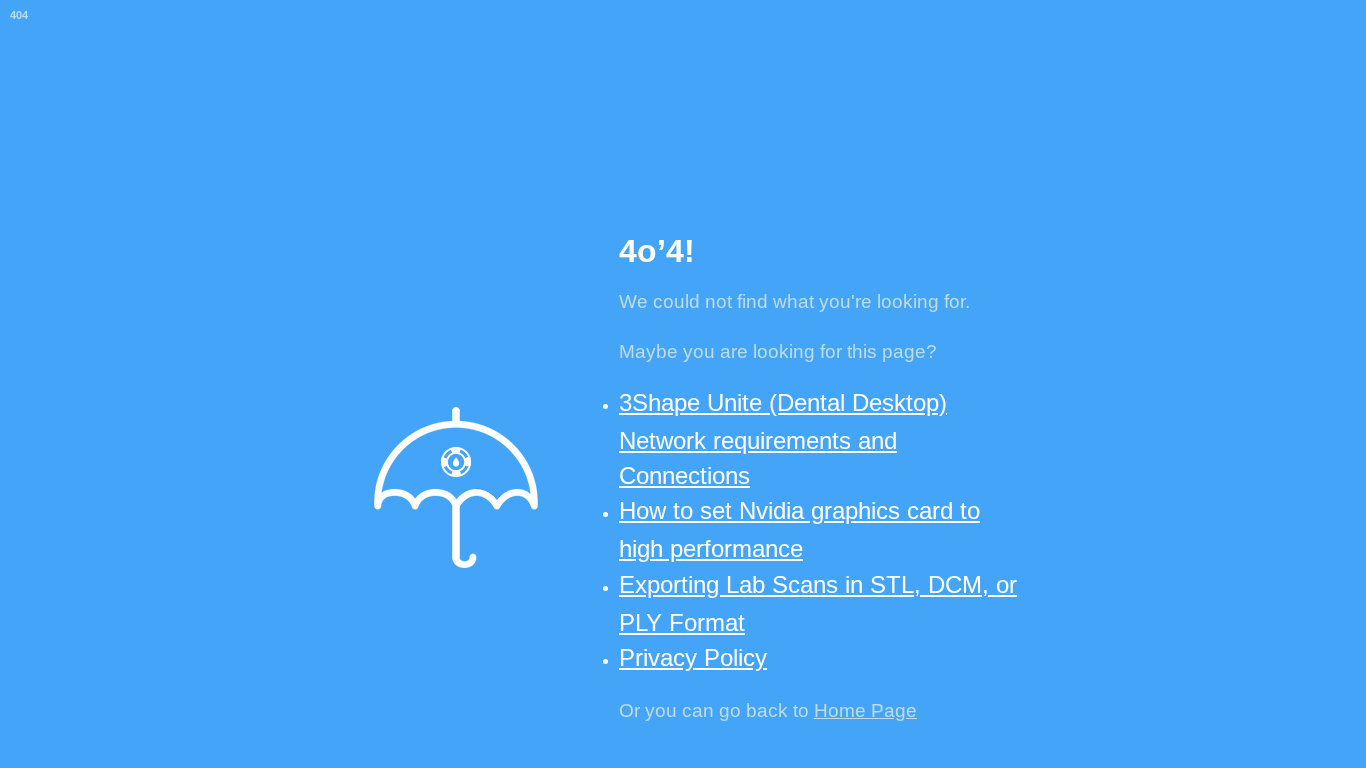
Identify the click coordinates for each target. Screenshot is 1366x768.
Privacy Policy (693, 657)
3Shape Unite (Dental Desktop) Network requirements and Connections (783, 439)
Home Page (865, 710)
